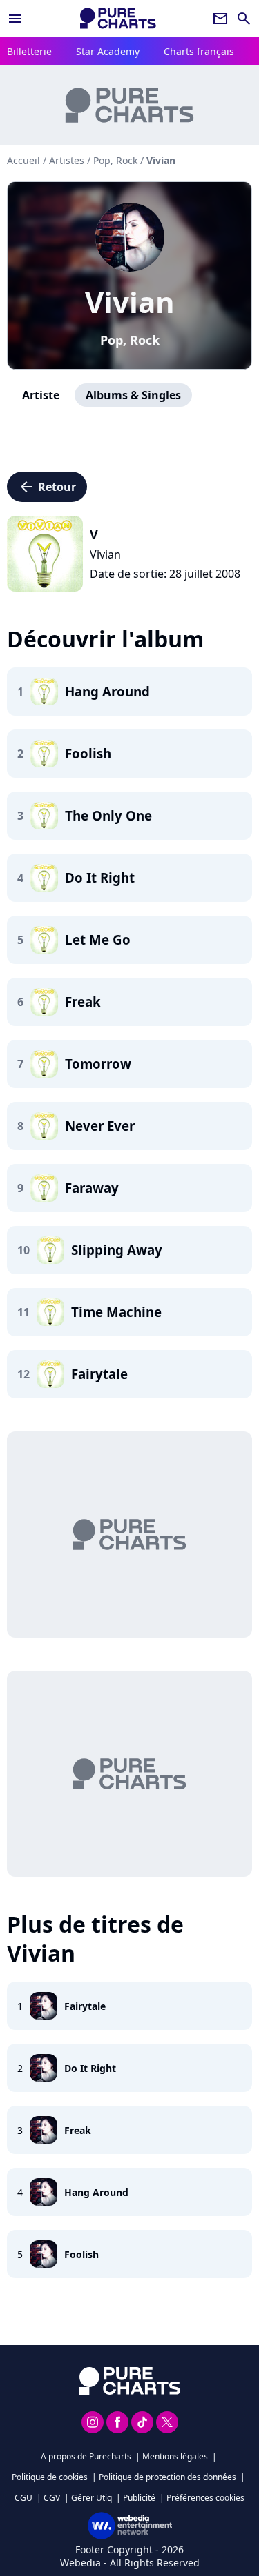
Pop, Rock (130, 340)
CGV (52, 2498)
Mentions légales (175, 2456)
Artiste (41, 395)
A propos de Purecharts (86, 2456)
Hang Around (96, 2192)
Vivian (130, 302)
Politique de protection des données (167, 2477)
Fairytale (85, 2006)
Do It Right (90, 2068)
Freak (78, 2130)
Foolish (81, 2254)
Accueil (23, 160)
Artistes (67, 160)
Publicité (139, 2498)
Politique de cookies (50, 2477)
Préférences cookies (205, 2498)
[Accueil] (118, 18)
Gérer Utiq (92, 2498)
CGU (23, 2498)
